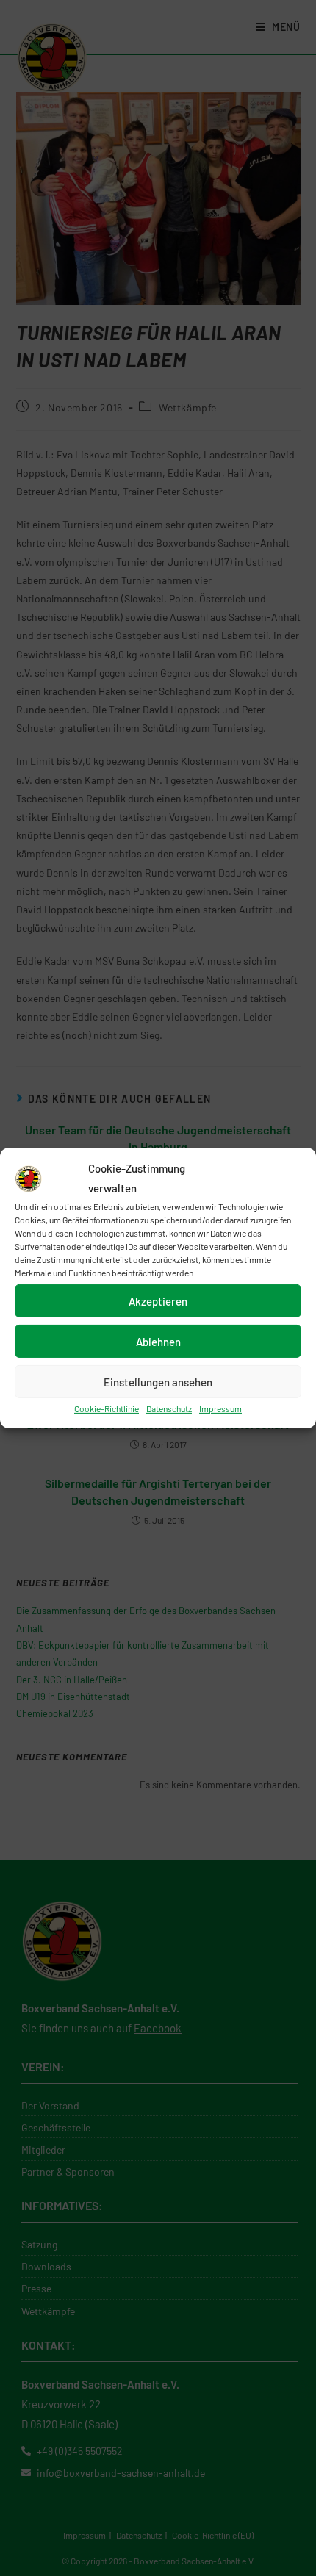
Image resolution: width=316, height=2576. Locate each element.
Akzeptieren (158, 1300)
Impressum (220, 1408)
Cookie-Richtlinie (107, 1408)
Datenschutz (169, 1408)
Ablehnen (158, 1341)
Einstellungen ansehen (158, 1381)
